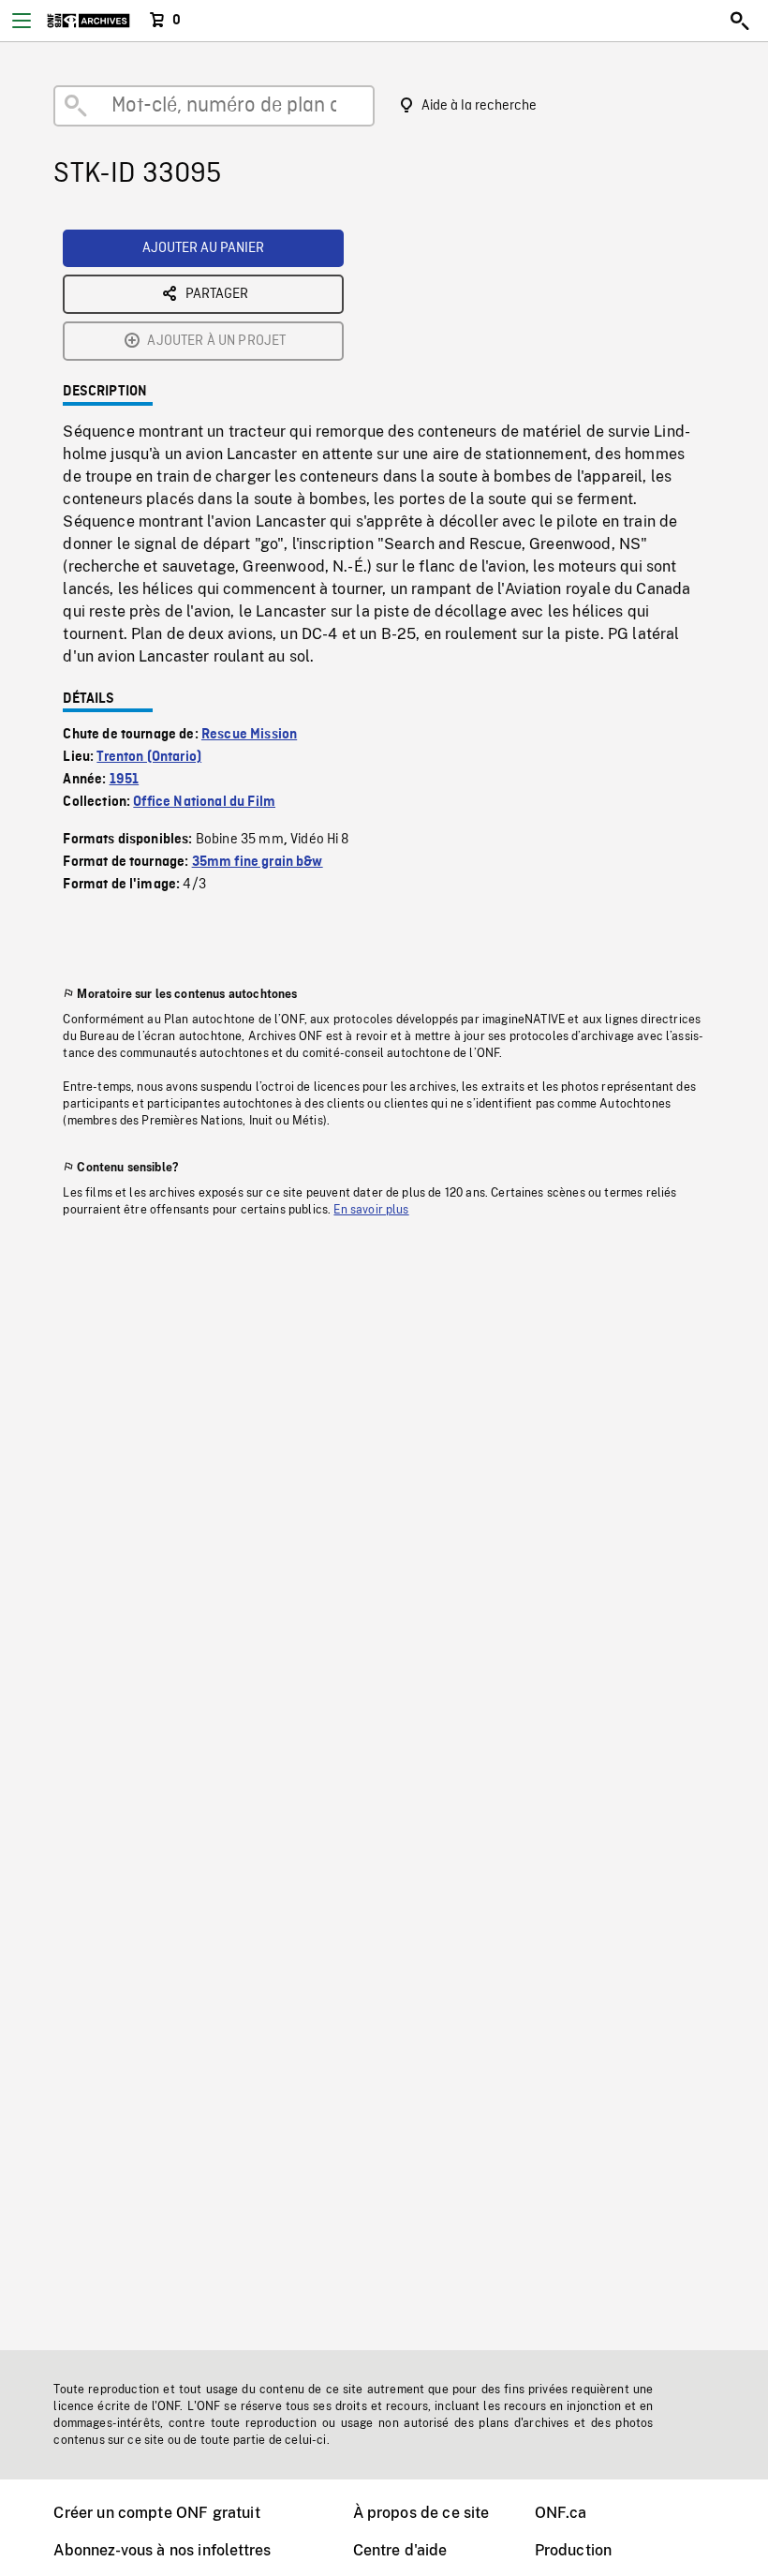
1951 (125, 780)
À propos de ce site (421, 2513)
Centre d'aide (400, 2550)
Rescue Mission (249, 735)
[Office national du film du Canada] (89, 21)
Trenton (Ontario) (149, 757)
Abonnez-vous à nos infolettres (162, 2550)
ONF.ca (561, 2513)
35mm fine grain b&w (258, 862)
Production (574, 2550)
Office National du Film (204, 802)
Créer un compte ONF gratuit (156, 2513)
